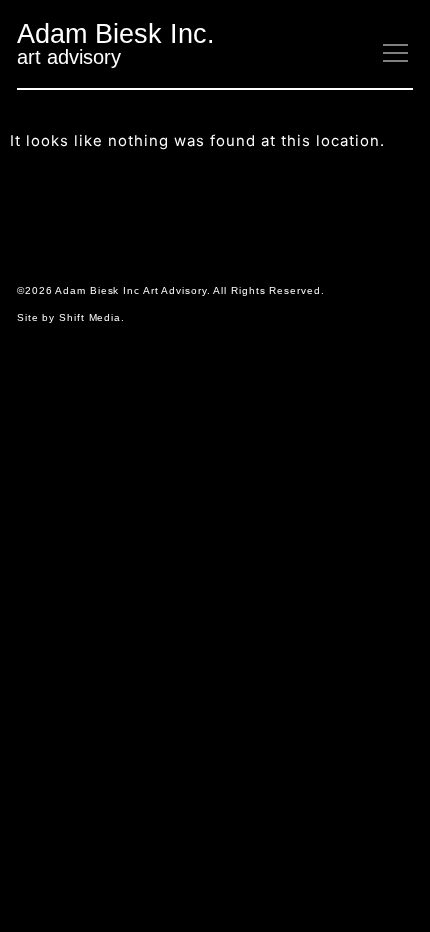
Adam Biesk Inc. (116, 33)
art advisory (69, 57)
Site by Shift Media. (71, 317)
